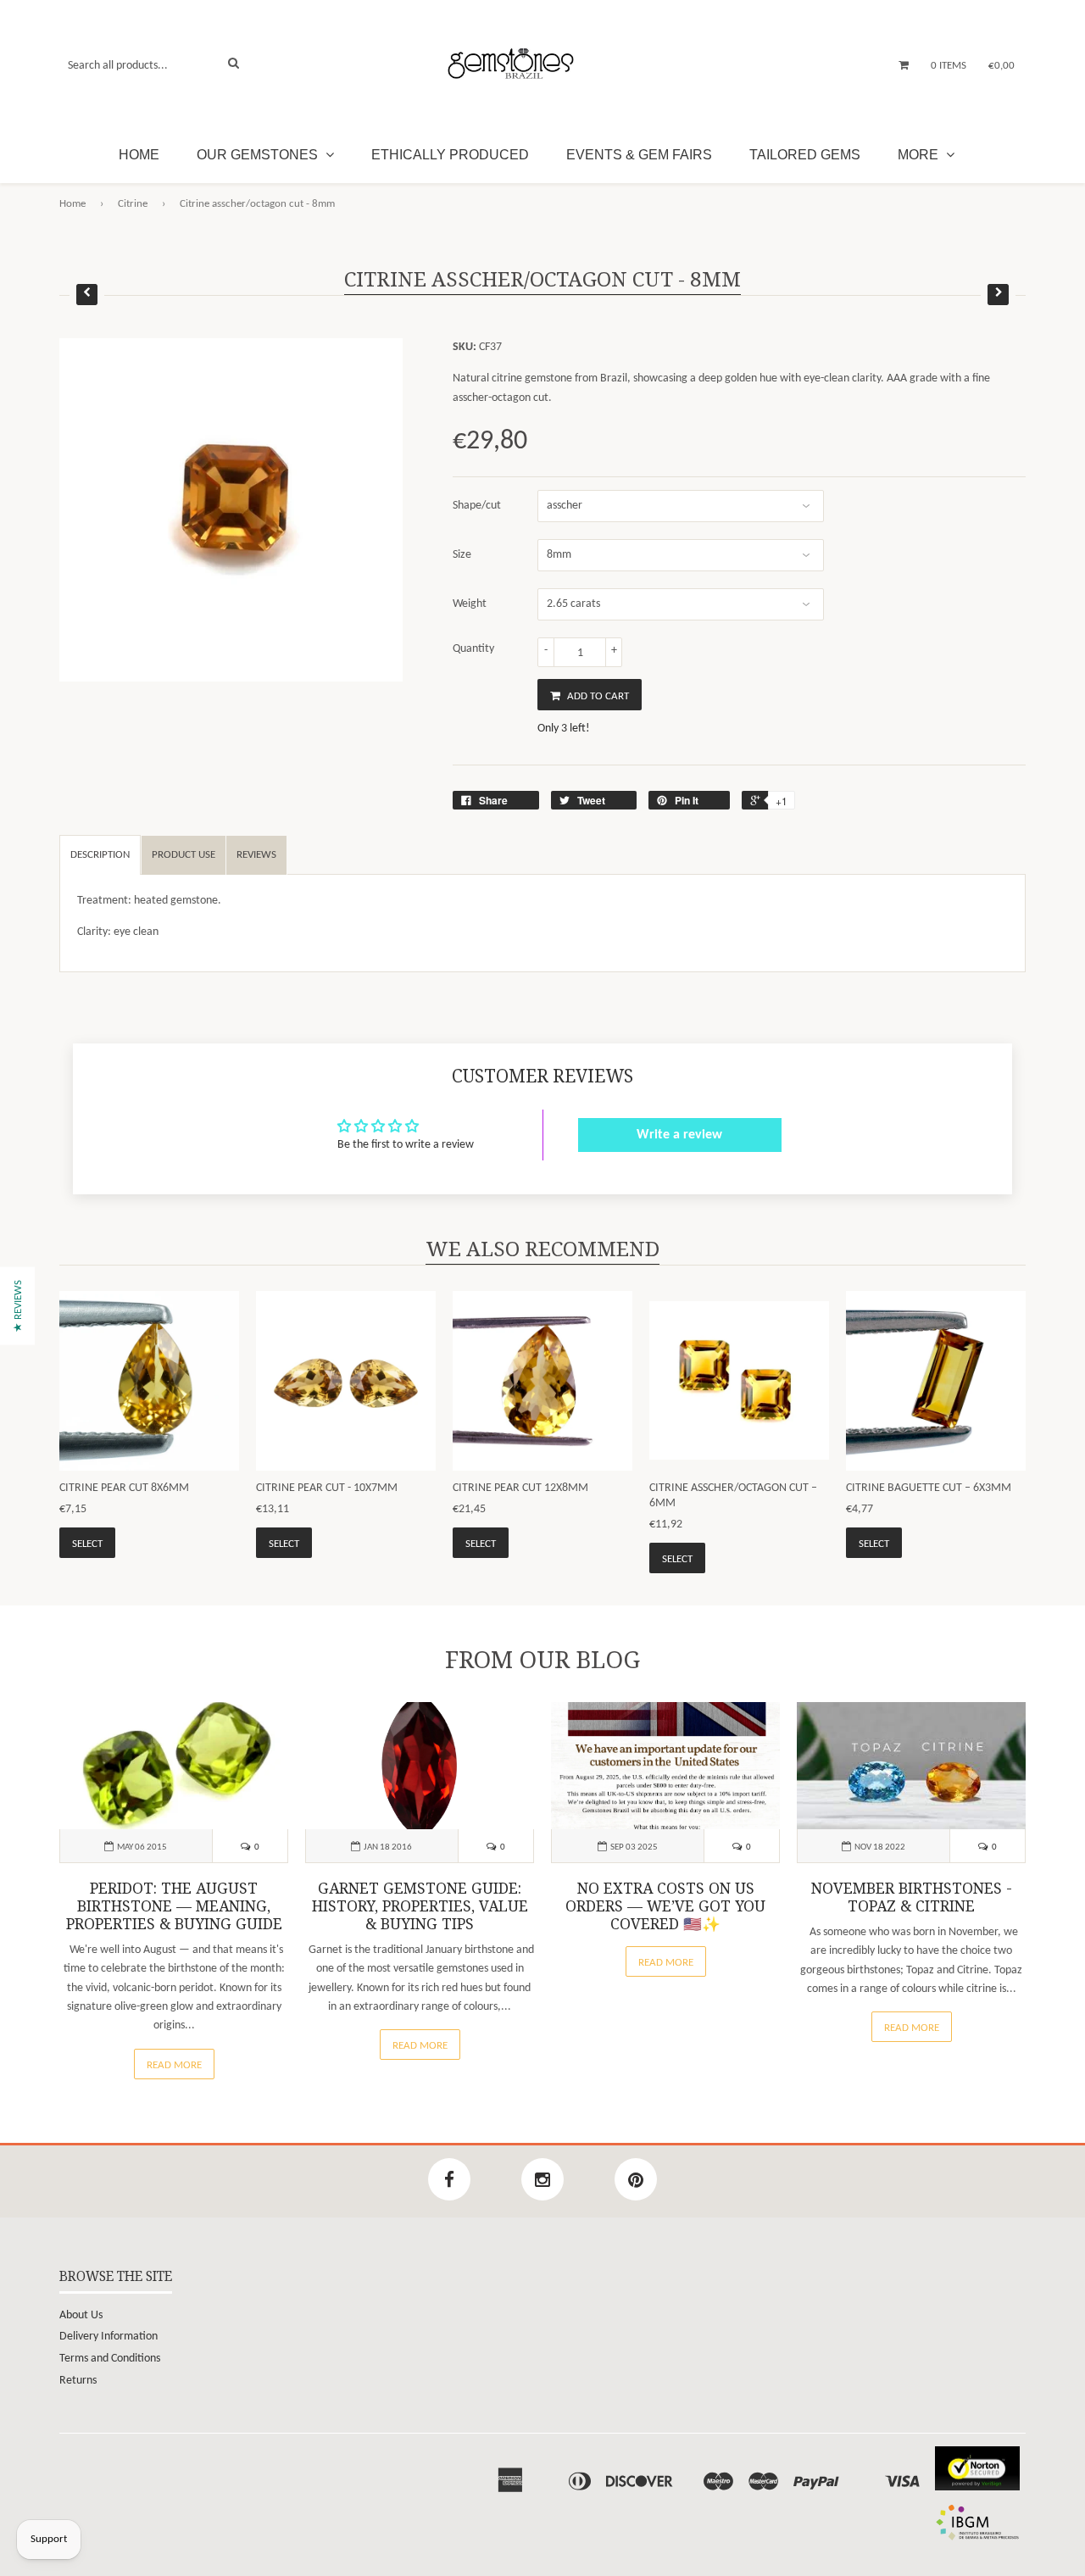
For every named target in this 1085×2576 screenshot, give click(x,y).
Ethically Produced (450, 155)
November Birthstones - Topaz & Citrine (912, 1897)
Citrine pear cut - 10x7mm (327, 1488)
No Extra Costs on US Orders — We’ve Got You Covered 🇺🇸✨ (665, 1906)
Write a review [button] (679, 1135)
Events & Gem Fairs (639, 155)
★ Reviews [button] (18, 1305)
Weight (470, 604)
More (920, 155)
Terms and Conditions (110, 2359)
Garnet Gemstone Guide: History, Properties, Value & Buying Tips (420, 1906)
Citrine (133, 204)
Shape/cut (477, 506)
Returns (78, 2381)
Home (139, 155)
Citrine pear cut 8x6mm (124, 1488)
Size (462, 555)
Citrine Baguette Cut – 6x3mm (929, 1488)
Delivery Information (108, 2337)
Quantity (473, 649)
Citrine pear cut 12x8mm (520, 1488)
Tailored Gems (805, 155)
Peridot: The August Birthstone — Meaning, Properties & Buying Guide (174, 1906)
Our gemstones (259, 155)
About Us (81, 2315)
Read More (174, 2065)
